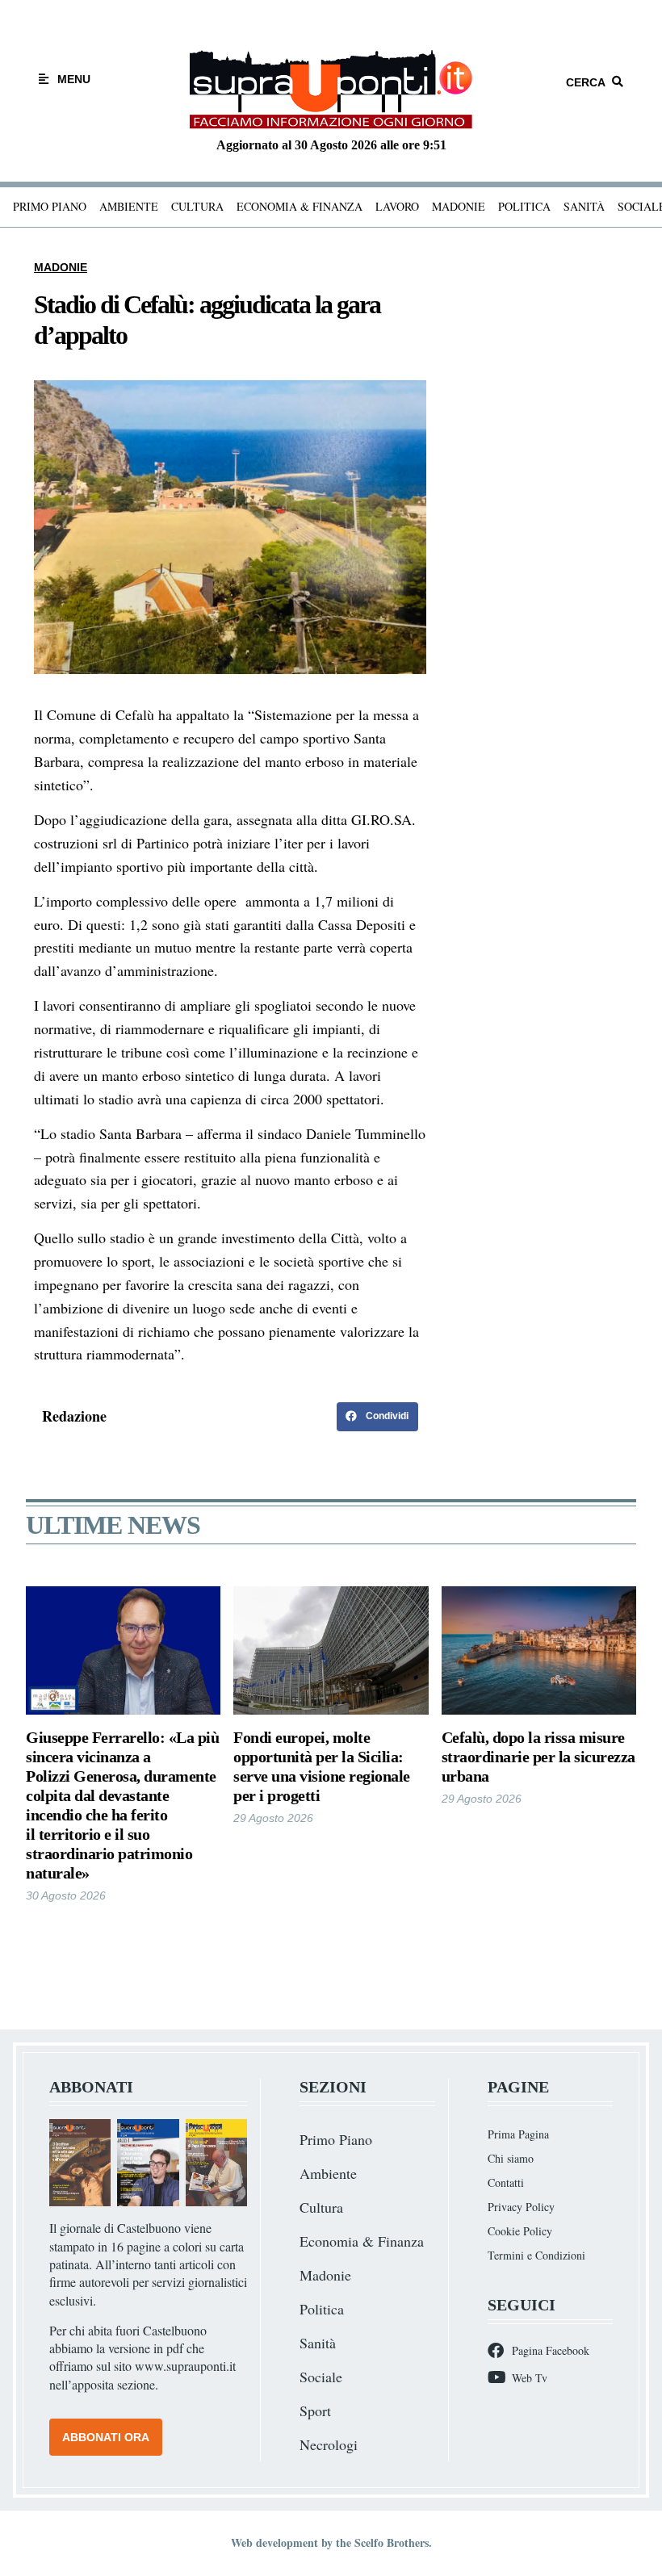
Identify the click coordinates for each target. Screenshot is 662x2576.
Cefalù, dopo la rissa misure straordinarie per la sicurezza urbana (538, 1757)
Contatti (506, 2182)
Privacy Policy (521, 2207)
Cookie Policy (520, 2231)
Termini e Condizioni (536, 2255)
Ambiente (129, 206)
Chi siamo (511, 2158)
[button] (377, 1417)
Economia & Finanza (300, 206)
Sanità (584, 206)
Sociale (321, 2377)
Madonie (459, 206)
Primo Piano (50, 206)
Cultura (197, 206)
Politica (524, 206)
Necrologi (329, 2444)
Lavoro (397, 206)
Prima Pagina (518, 2134)
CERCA (586, 82)
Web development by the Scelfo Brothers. (331, 2542)
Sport (315, 2411)
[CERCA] (618, 82)
